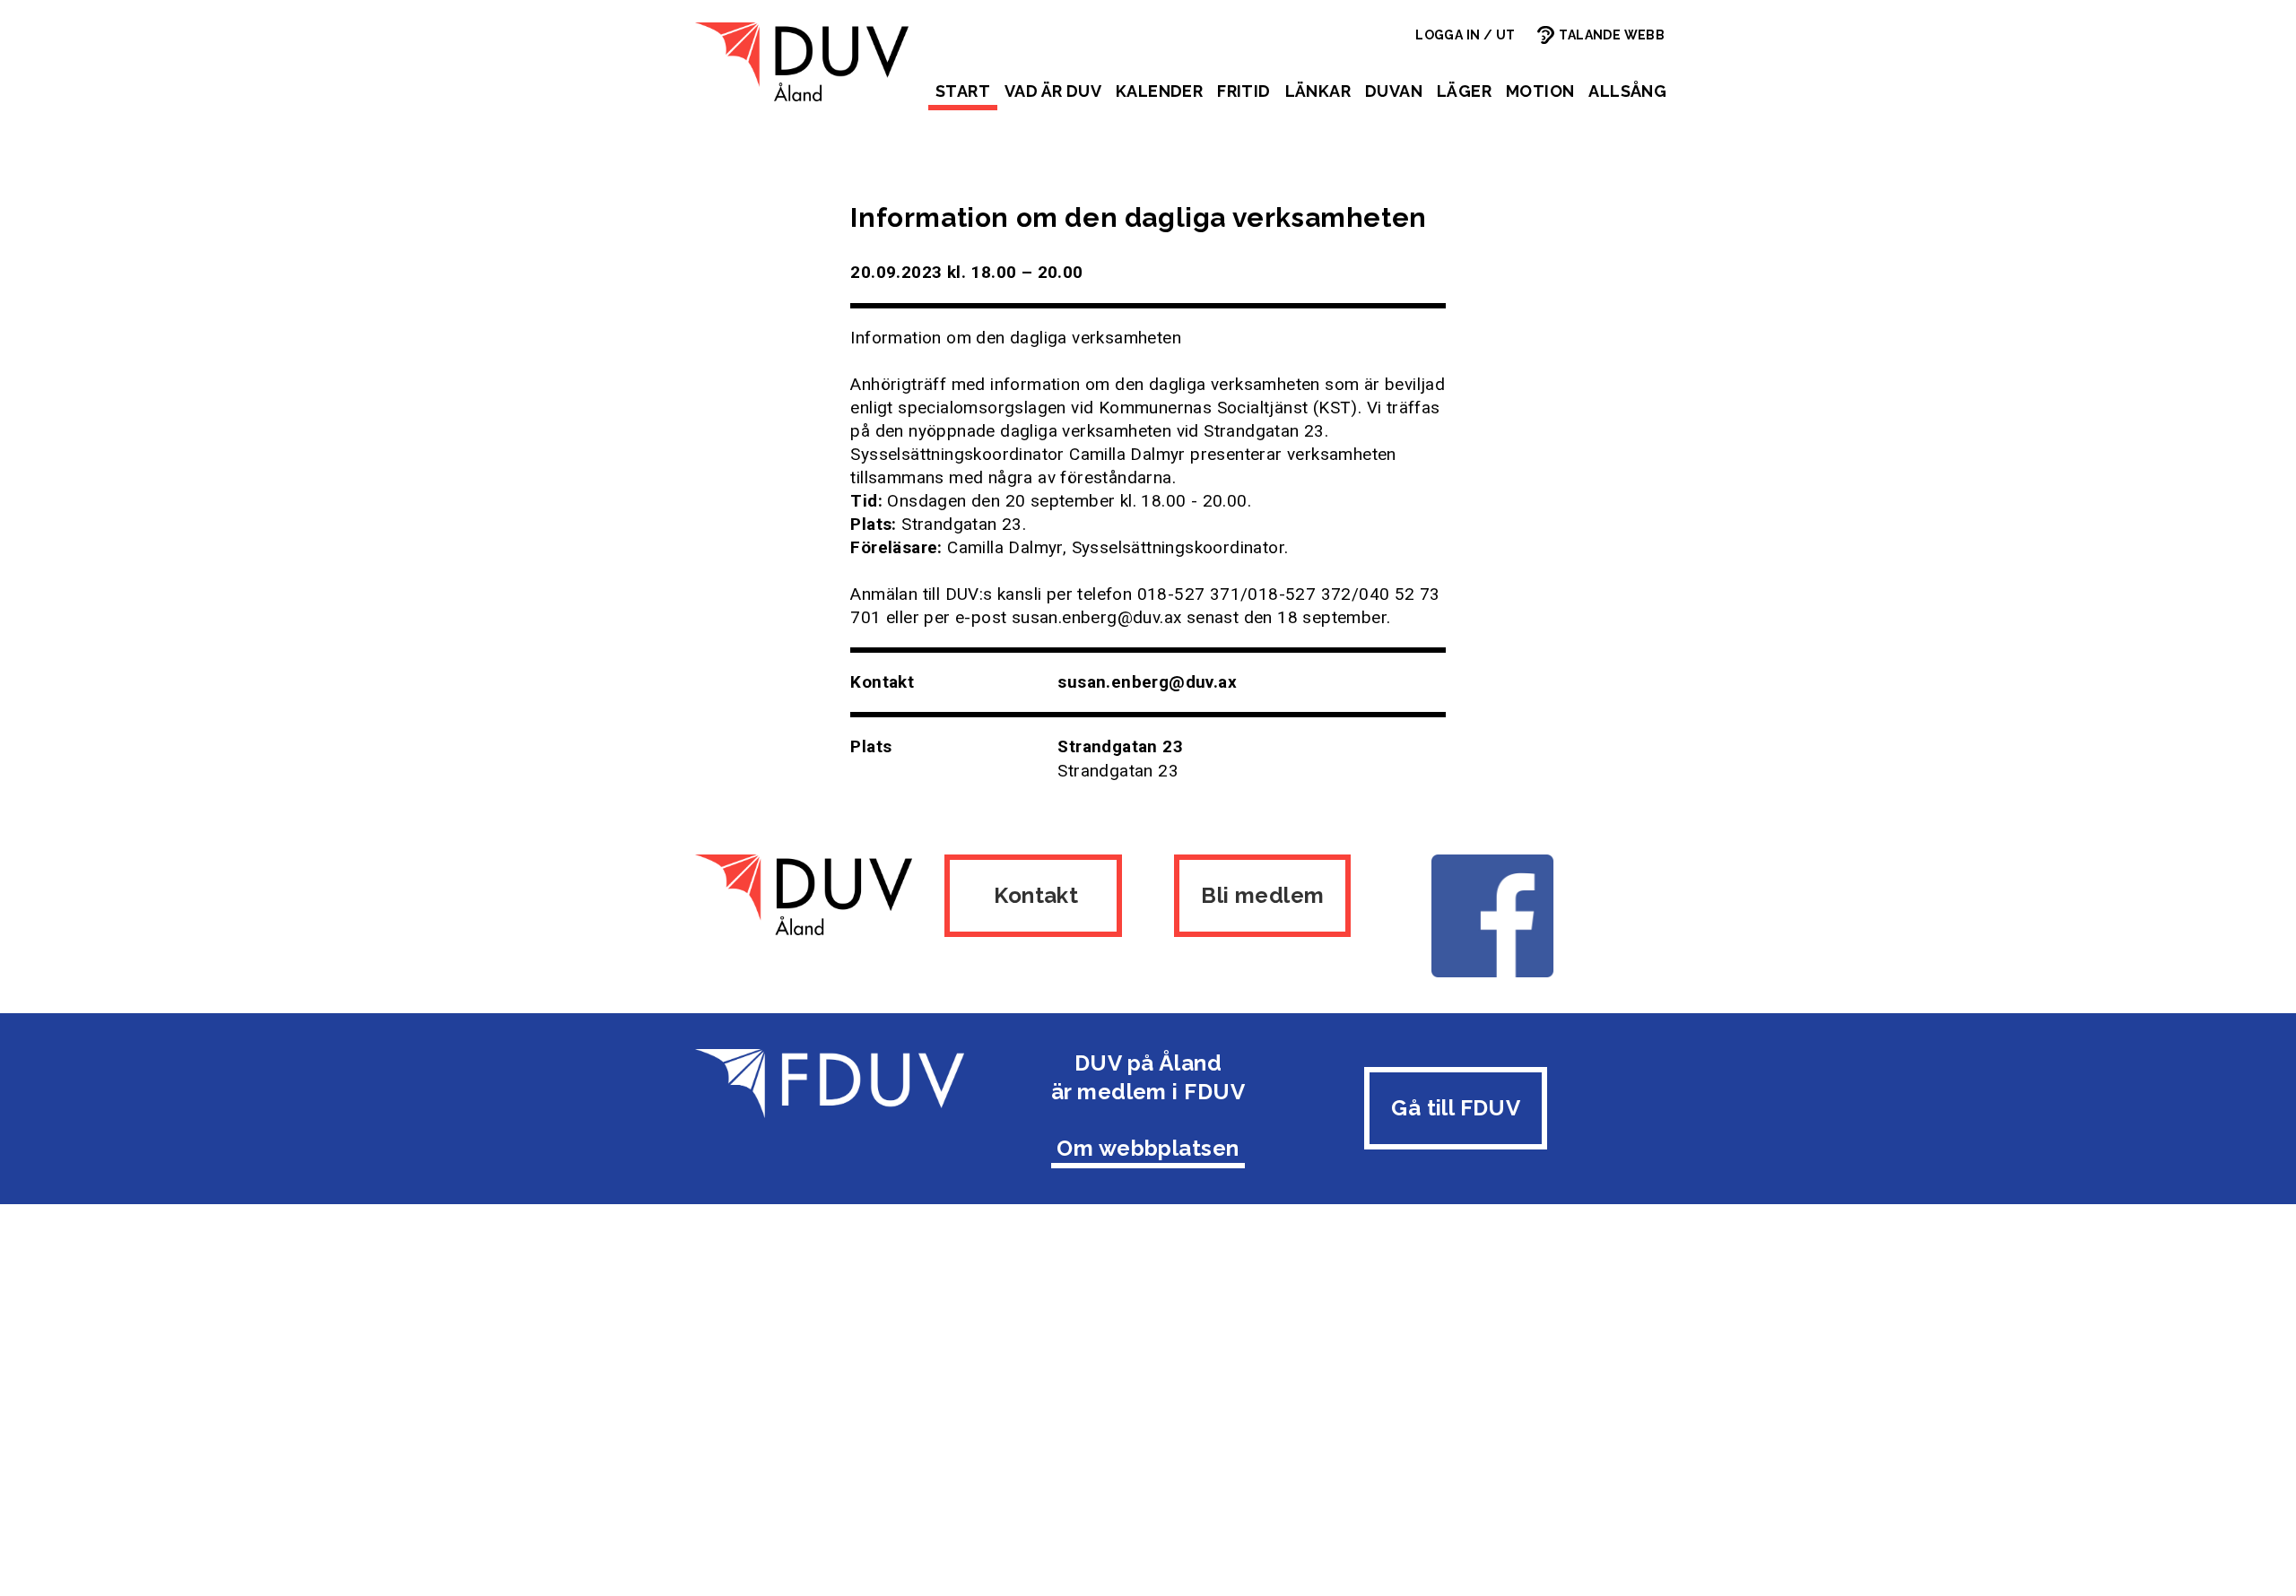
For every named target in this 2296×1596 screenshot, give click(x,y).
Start (963, 91)
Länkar (1318, 91)
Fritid (1244, 91)
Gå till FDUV (1456, 1108)
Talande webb (1612, 35)
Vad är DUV (1053, 91)
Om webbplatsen (1148, 1148)
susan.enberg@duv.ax (1147, 682)
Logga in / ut (1465, 35)
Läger (1464, 91)
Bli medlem (1262, 895)
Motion (1540, 91)
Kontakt (1034, 895)
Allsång (1627, 91)
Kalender (1159, 91)
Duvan (1394, 91)
